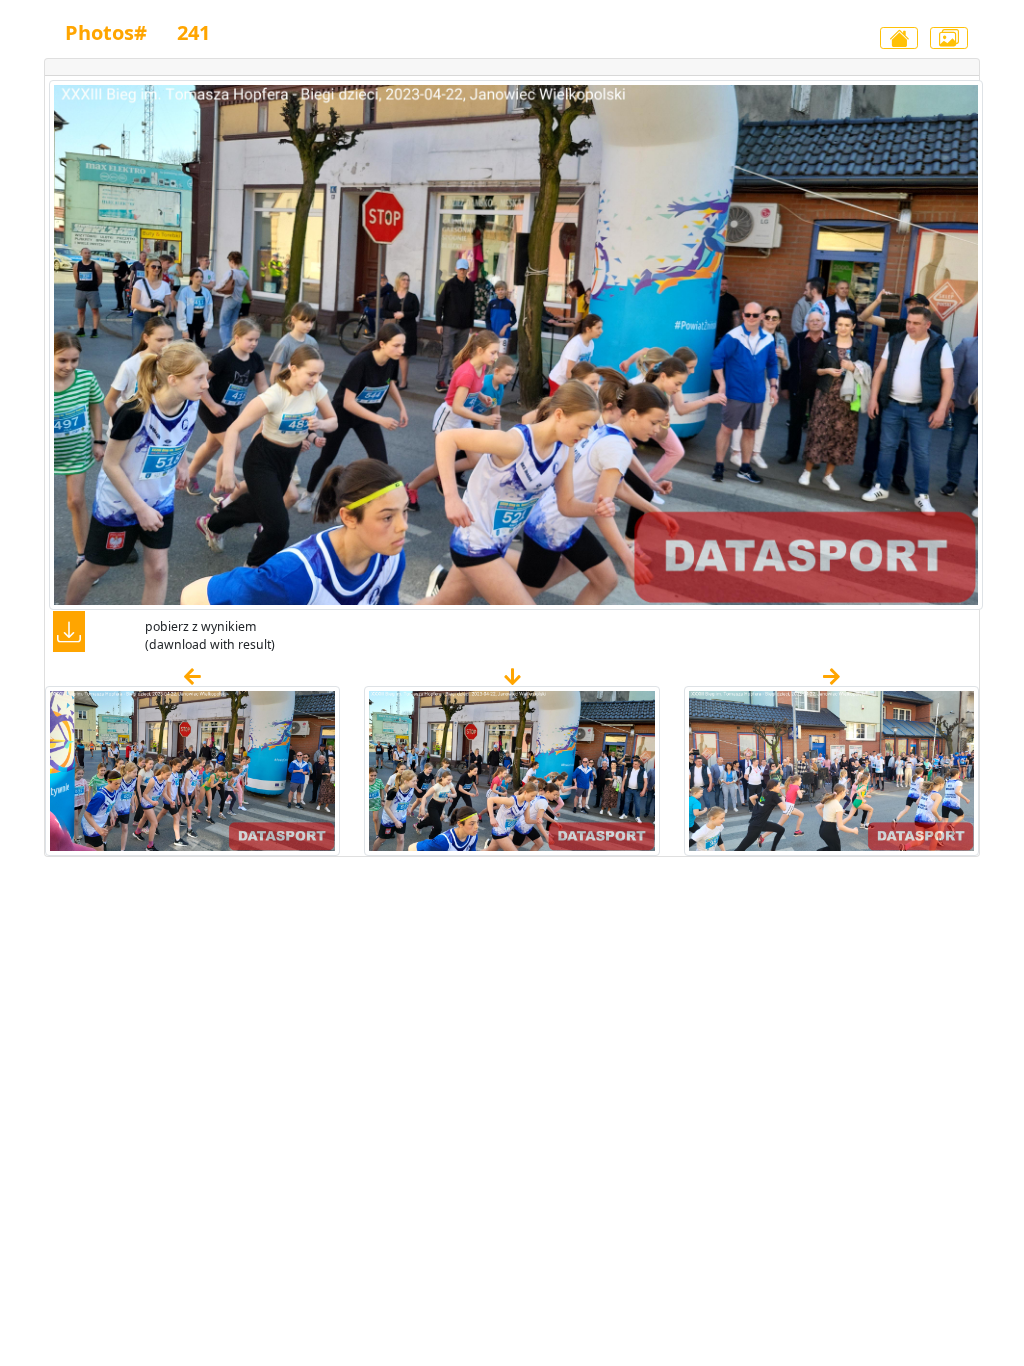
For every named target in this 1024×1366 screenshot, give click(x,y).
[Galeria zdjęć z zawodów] (949, 38)
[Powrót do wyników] (899, 38)
